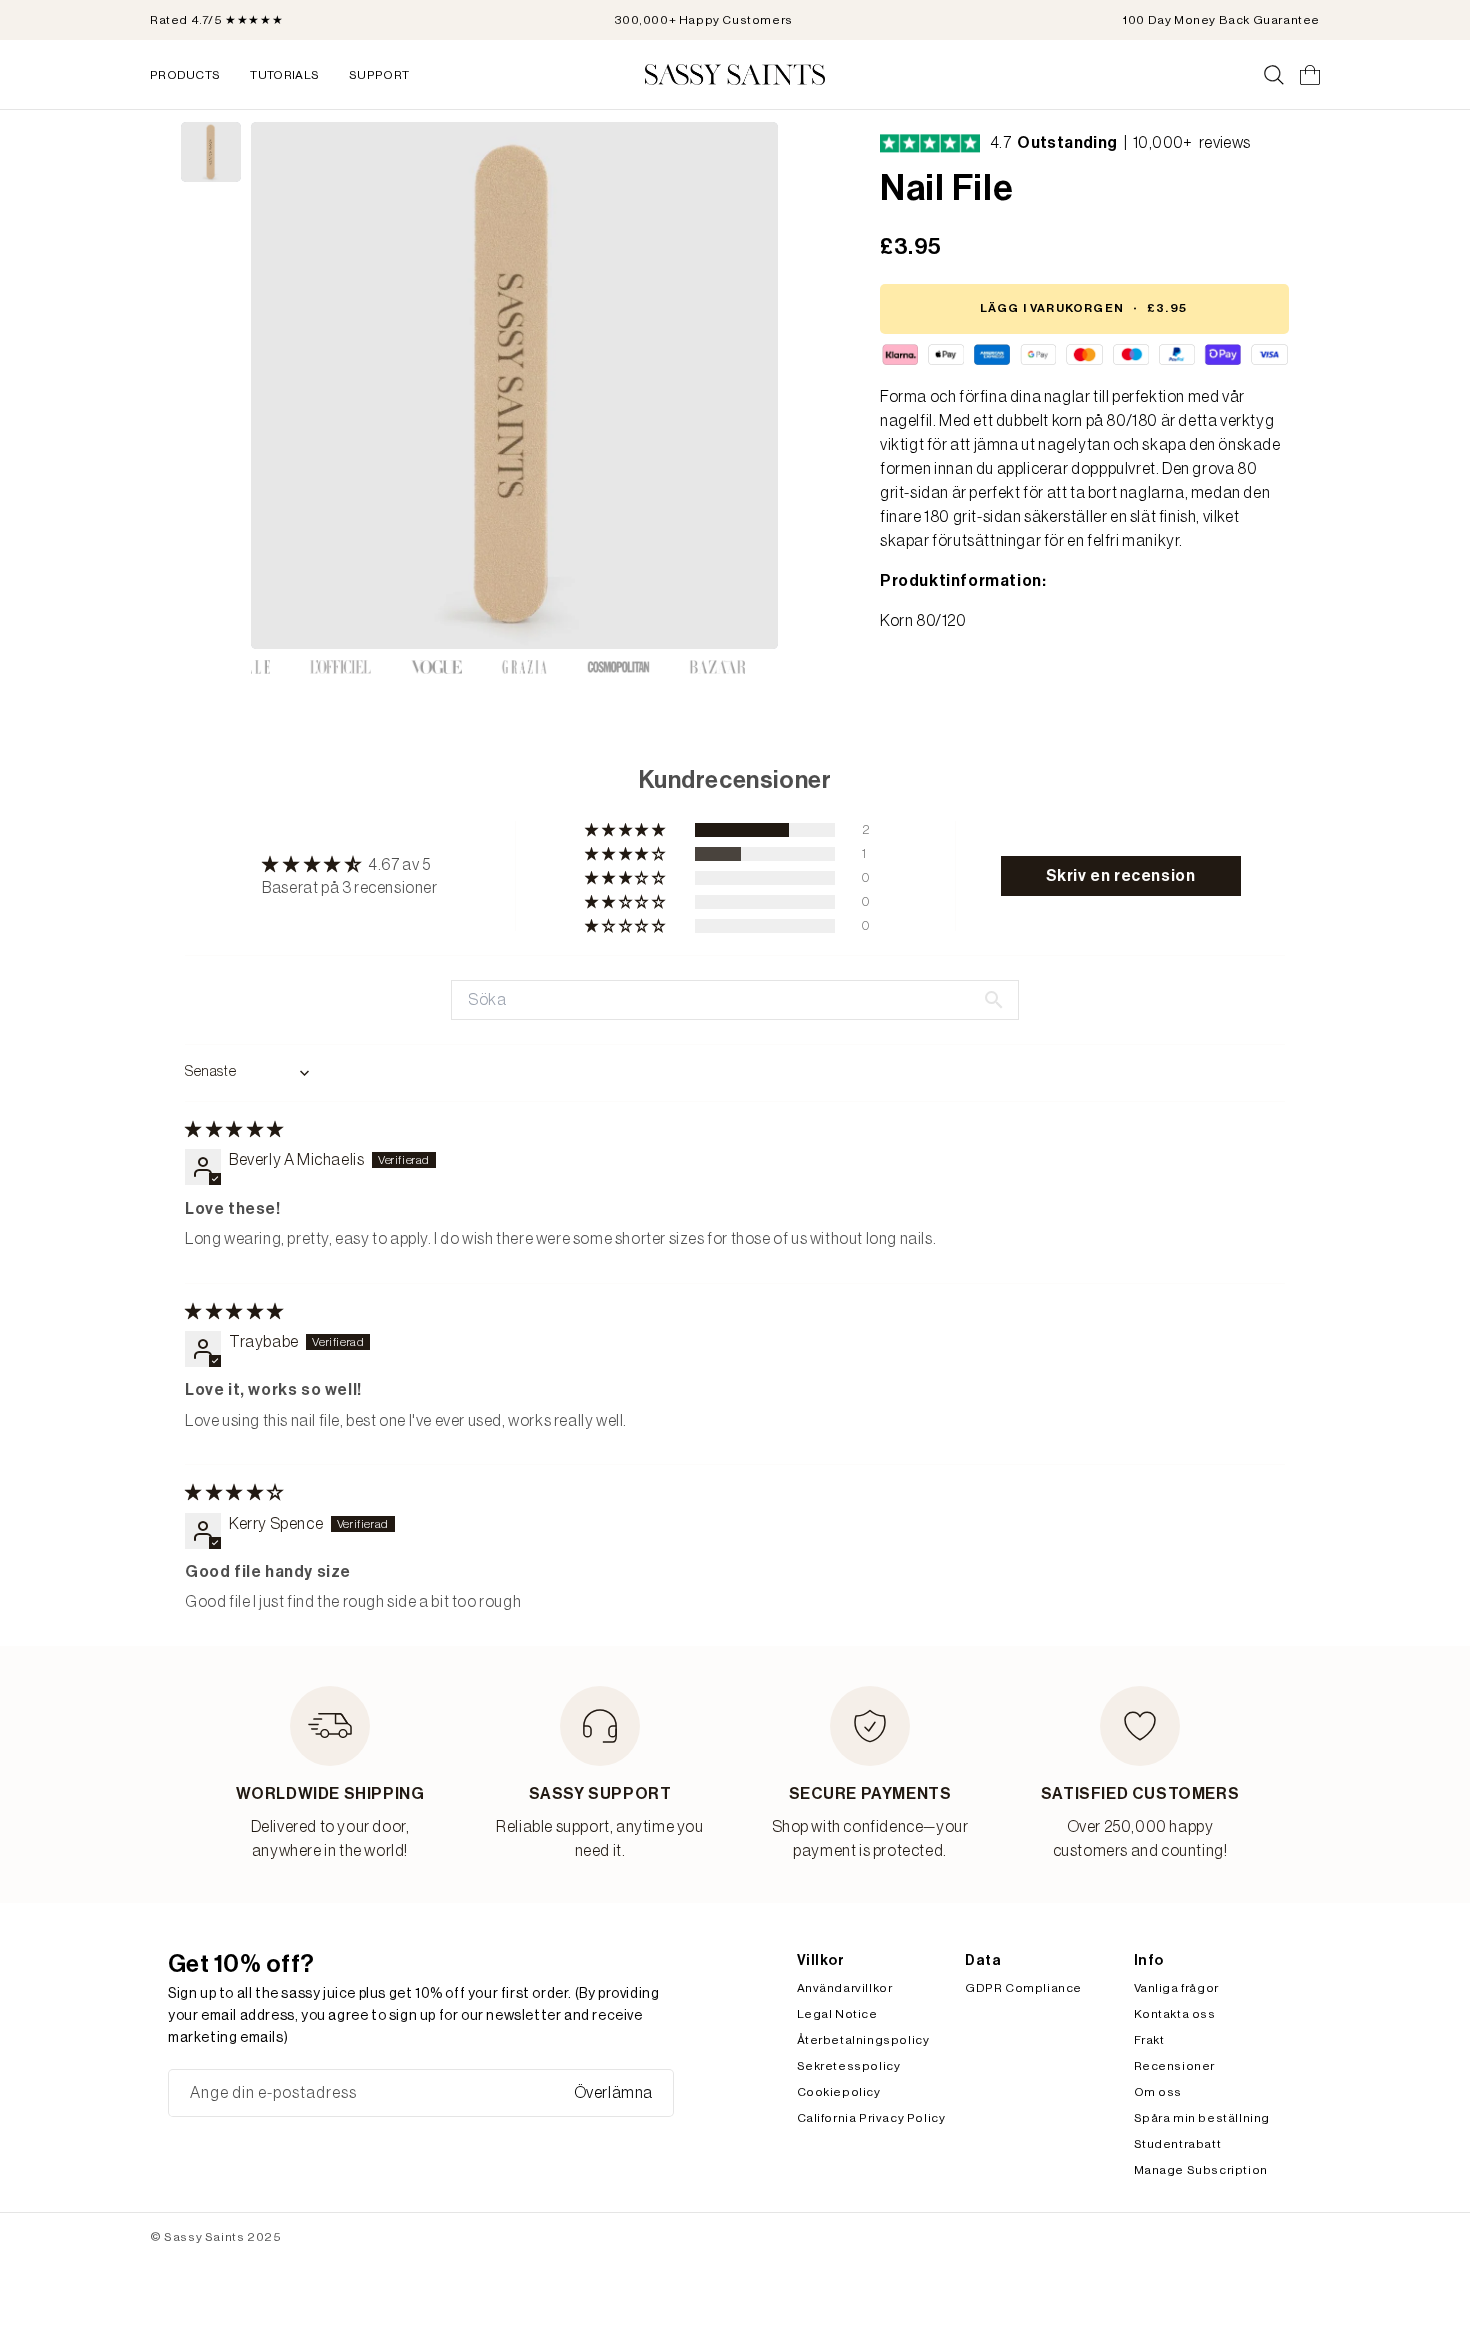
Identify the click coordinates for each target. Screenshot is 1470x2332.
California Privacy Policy (871, 2118)
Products (185, 75)
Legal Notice (837, 2014)
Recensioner (1175, 2066)
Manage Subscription (1201, 2170)
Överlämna (613, 2093)
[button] (626, 830)
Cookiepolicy (839, 2092)
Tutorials (284, 75)
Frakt (1149, 2040)
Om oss (1158, 2092)
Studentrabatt (1178, 2144)
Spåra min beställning (1202, 2118)
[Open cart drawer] (1310, 75)
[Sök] (1274, 75)
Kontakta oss (1175, 2014)
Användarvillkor (845, 1988)
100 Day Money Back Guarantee (1221, 20)
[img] (234, 1130)
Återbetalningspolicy (863, 2040)
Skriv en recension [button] (1121, 876)
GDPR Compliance (1023, 1988)
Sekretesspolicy (849, 2066)
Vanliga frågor (1176, 1988)
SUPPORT (379, 75)
